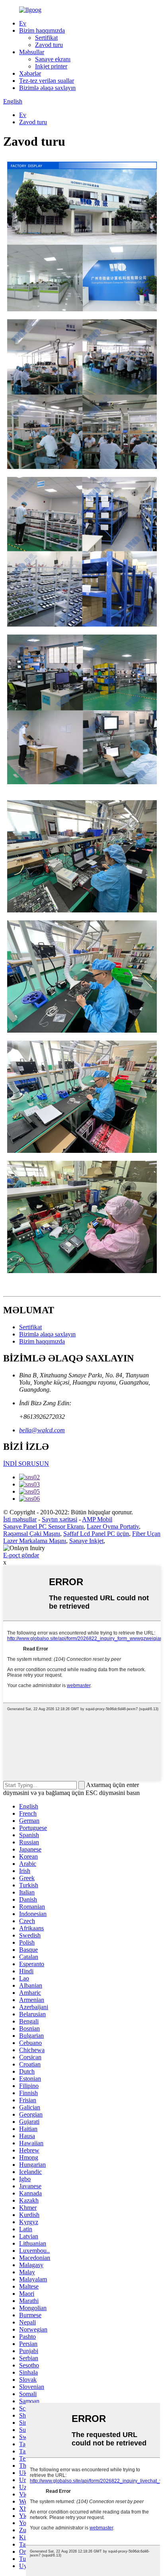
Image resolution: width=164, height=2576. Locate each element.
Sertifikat (46, 38)
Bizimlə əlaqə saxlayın (47, 88)
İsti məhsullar (20, 1519)
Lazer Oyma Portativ (113, 1526)
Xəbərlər (30, 73)
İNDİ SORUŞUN (26, 1464)
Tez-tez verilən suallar (47, 81)
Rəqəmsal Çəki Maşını (32, 1534)
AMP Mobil (97, 1519)
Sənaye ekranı (53, 59)
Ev (23, 23)
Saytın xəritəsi (60, 1519)
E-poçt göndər (21, 1555)
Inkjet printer (51, 66)
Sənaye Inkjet (86, 1541)
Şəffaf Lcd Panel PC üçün (96, 1534)
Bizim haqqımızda (42, 30)
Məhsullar (32, 52)
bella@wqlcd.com (42, 1430)
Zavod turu (49, 45)
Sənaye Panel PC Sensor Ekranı (43, 1526)
